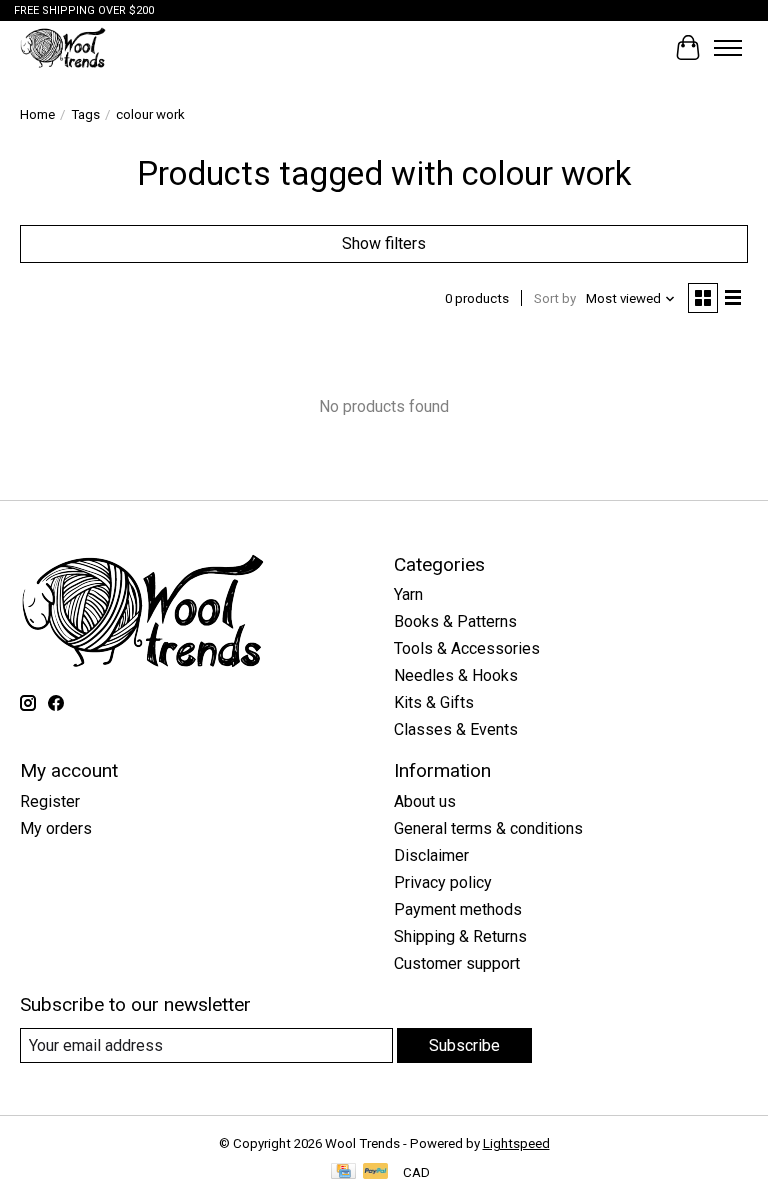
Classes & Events (456, 729)
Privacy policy (443, 882)
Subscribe (464, 1045)
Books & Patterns (455, 621)
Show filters (384, 243)
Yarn (408, 594)
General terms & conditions (488, 828)
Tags (85, 114)
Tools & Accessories (467, 648)
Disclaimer (431, 855)
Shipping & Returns (460, 936)
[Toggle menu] (728, 48)
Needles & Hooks (456, 675)
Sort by (555, 298)
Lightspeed (516, 1143)
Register (50, 801)
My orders (56, 828)
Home (37, 114)
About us (425, 801)
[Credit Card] (343, 1172)
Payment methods (458, 909)
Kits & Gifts (434, 702)
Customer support (457, 963)
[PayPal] (376, 1172)
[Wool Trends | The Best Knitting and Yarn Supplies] (63, 47)
